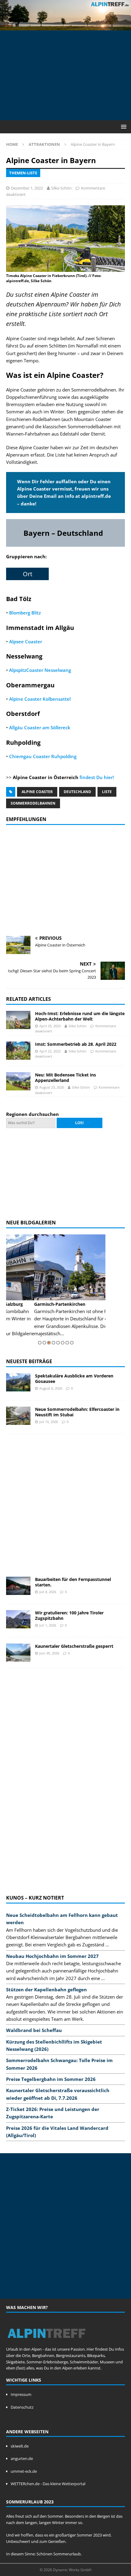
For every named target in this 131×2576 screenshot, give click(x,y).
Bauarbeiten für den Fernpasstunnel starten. (73, 1582)
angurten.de (22, 2458)
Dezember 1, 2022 (27, 188)
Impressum (21, 2394)
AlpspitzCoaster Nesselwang (40, 670)
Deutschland (77, 792)
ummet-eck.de (24, 2471)
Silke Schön (61, 188)
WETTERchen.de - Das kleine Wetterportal (48, 2484)
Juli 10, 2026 (49, 1422)
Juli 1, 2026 (48, 1625)
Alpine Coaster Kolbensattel (40, 699)
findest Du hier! (97, 777)
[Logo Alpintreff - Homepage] (46, 2343)
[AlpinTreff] (65, 26)
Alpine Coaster (37, 792)
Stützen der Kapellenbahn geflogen (46, 1989)
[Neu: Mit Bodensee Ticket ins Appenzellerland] (18, 1081)
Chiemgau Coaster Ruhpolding (43, 756)
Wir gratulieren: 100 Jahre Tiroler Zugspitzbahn (69, 1615)
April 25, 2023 (50, 1026)
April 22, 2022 (50, 1051)
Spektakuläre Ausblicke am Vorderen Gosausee (74, 1379)
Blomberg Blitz (25, 613)
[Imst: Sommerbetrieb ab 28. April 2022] (18, 1051)
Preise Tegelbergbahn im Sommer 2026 (51, 2079)
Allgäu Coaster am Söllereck (40, 727)
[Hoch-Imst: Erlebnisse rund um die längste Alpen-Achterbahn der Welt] (18, 1020)
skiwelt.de (20, 2446)
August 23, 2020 (52, 1087)
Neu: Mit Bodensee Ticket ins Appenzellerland (65, 1078)
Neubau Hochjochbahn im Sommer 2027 (52, 1956)
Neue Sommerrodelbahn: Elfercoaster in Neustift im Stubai (77, 1412)
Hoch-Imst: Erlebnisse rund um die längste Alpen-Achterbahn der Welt (80, 1016)
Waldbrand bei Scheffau (34, 2030)
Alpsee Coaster (26, 641)
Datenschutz (22, 2407)
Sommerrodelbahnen (33, 803)
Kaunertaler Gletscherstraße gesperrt (74, 1646)
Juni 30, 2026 (49, 1653)
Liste (107, 792)
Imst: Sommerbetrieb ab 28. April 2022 (76, 1044)
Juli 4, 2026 (48, 1592)
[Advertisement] (69, 74)
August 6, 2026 (51, 1388)
